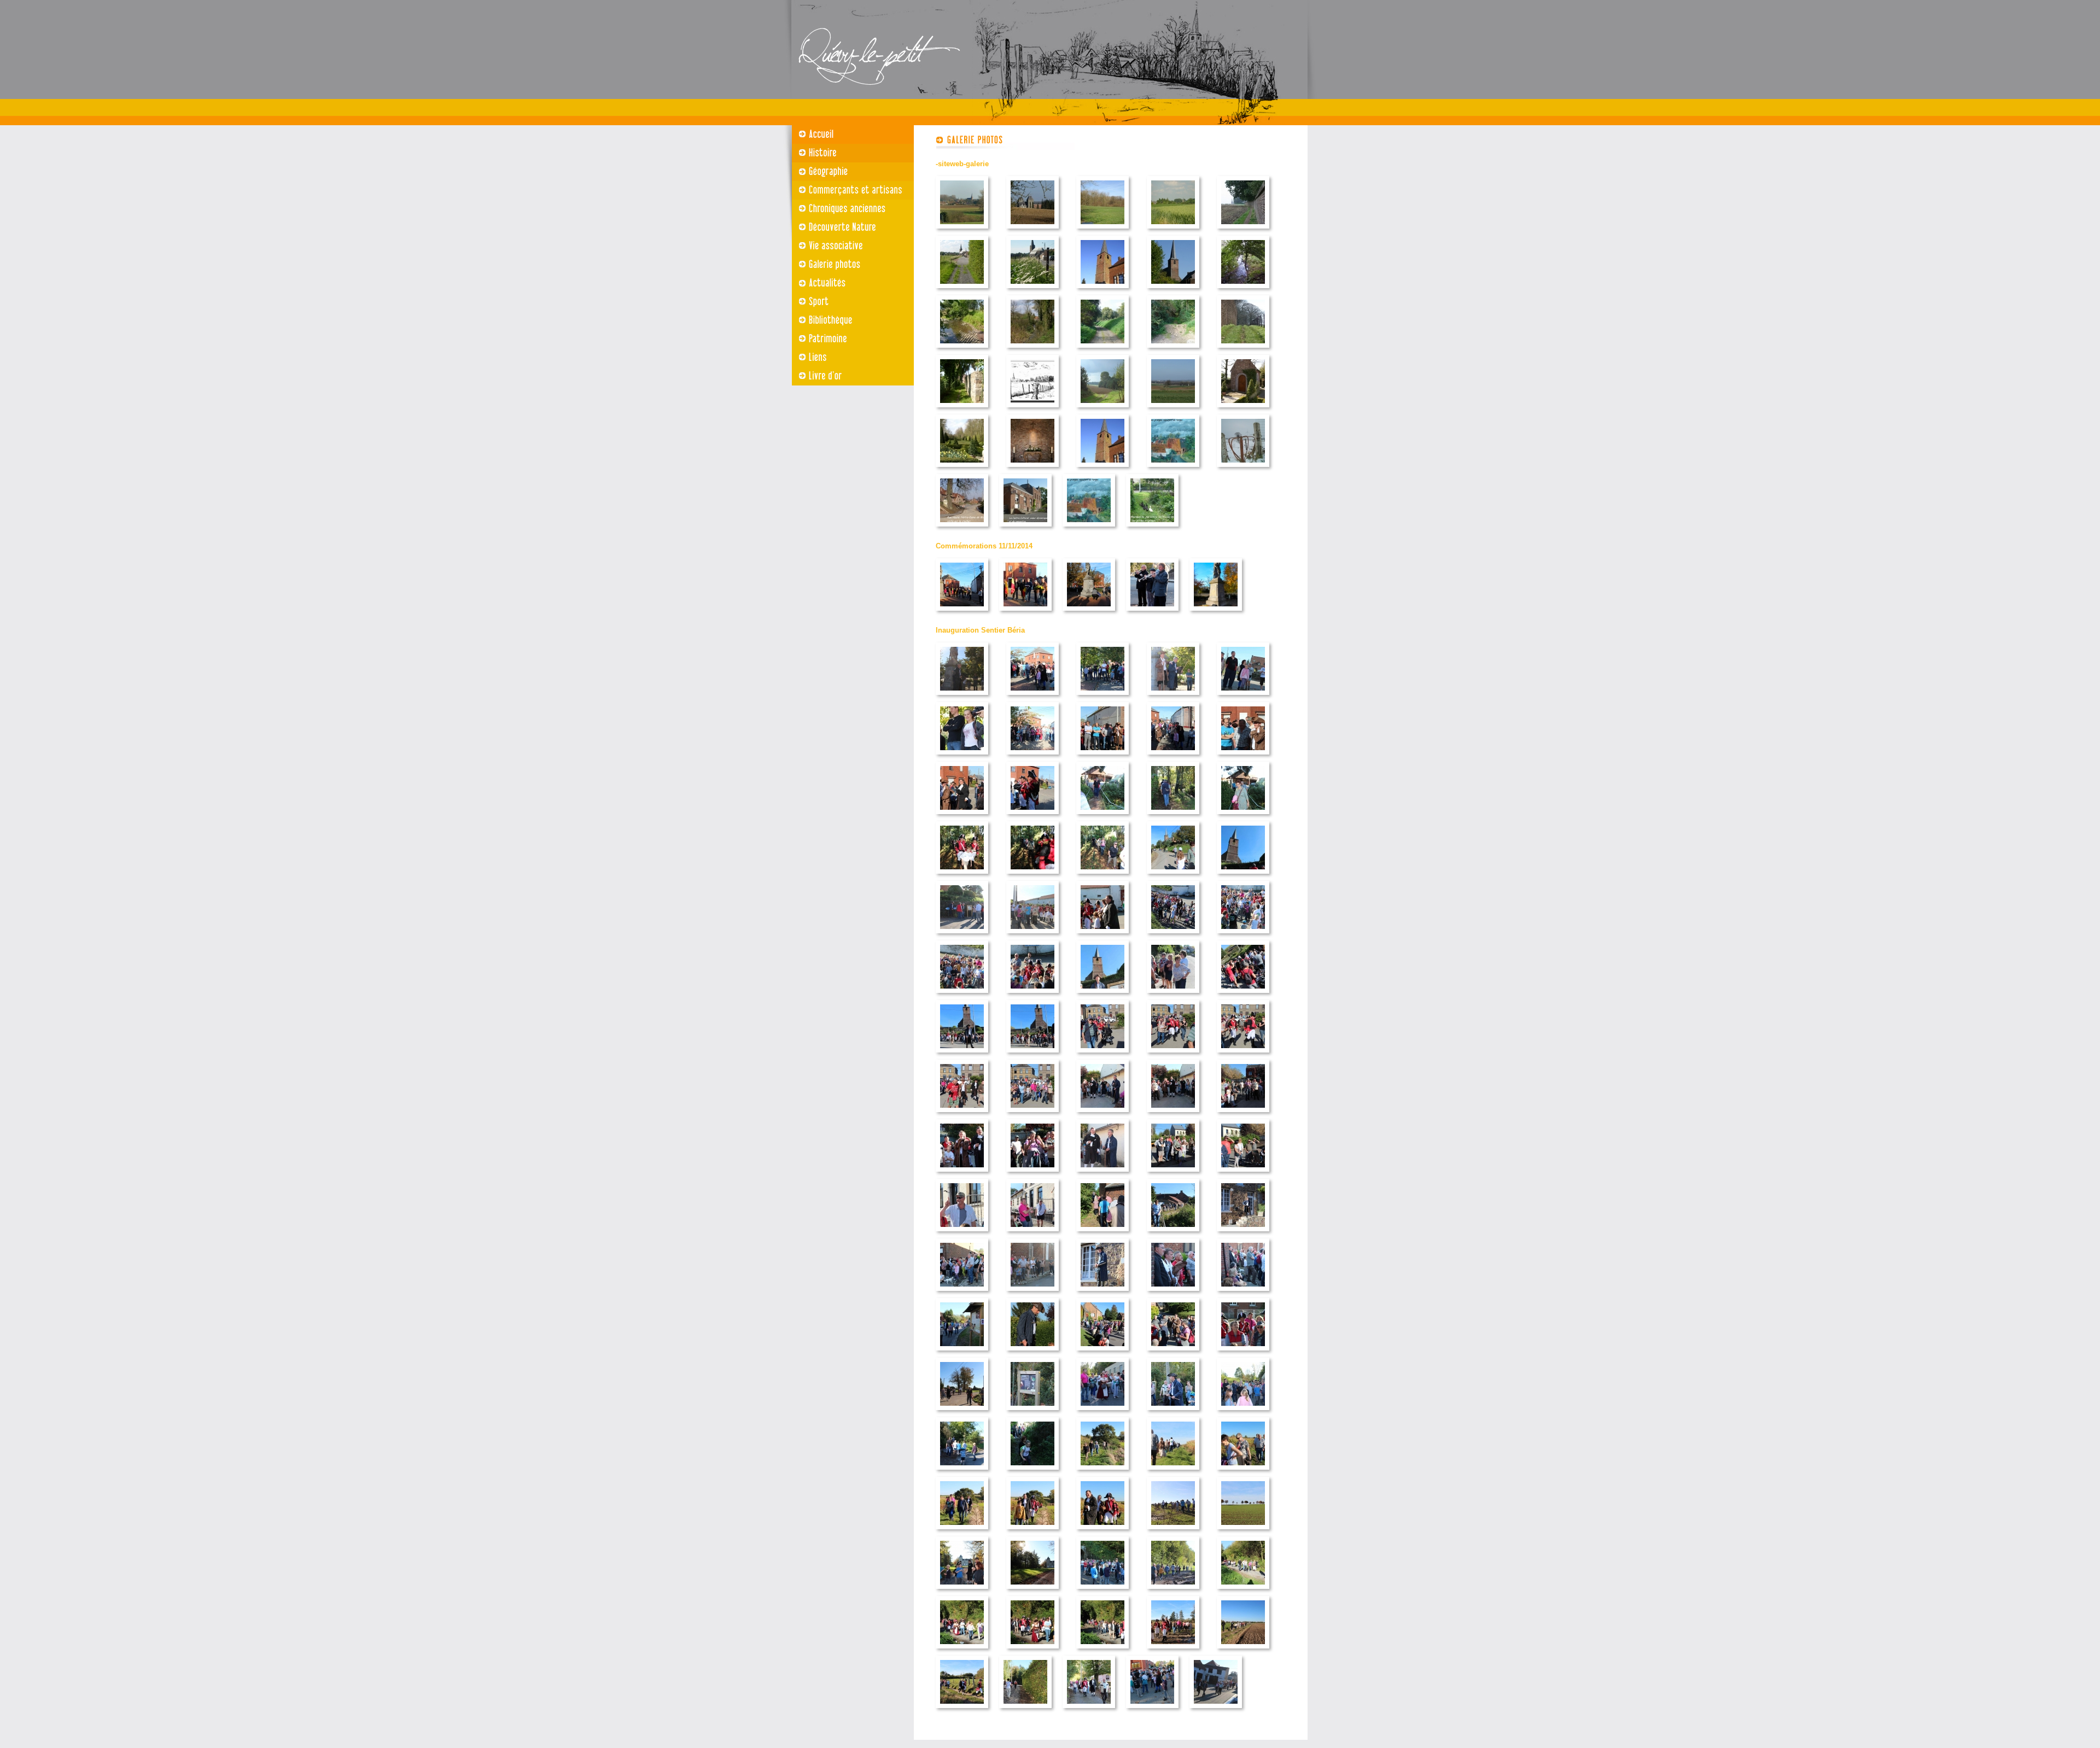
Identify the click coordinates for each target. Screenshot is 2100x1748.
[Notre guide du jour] (1102, 996)
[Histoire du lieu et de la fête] (1102, 1354)
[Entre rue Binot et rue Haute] (1173, 817)
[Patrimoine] (848, 339)
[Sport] (848, 302)
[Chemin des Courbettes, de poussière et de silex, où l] (1102, 351)
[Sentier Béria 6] (1032, 758)
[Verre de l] (1216, 1711)
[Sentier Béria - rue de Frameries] (1243, 996)
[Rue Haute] (962, 530)
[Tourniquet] (1243, 470)
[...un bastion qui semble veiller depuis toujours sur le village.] (1173, 291)
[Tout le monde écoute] (1173, 1294)
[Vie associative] (848, 246)
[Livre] (848, 376)
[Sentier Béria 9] (1243, 758)
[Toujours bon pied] (1243, 1592)
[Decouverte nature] (848, 227)
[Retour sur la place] (1152, 1711)
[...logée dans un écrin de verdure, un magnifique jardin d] (962, 470)
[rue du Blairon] (1243, 1413)
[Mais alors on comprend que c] (1102, 291)
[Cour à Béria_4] (962, 1115)
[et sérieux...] (1243, 1175)
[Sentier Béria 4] (1243, 698)
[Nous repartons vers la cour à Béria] (962, 1056)
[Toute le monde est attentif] (1173, 1175)
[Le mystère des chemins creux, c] (1173, 351)
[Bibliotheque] (848, 320)
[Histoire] (848, 153)
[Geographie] (848, 172)
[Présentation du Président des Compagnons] (1102, 1175)
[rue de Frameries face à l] (1243, 877)
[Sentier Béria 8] (1173, 758)
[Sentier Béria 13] (1102, 877)
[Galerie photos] (848, 265)
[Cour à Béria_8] (962, 1175)
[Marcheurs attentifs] (1032, 996)
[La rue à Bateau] (1025, 1711)
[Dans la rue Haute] (1173, 877)
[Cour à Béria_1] (1102, 1056)
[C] (1102, 470)
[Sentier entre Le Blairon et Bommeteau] (1102, 1473)
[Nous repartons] (1173, 1592)
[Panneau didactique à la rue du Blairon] (1032, 1413)
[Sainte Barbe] (1089, 530)
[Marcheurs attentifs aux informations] (962, 996)
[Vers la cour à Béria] (1032, 1056)
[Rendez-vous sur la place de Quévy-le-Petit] (962, 698)
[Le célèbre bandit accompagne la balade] (1173, 698)
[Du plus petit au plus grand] (1032, 1294)
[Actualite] (848, 283)
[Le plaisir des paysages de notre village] (962, 1711)
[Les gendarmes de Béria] (1032, 817)
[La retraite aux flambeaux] (1173, 1413)
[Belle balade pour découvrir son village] (1173, 1651)
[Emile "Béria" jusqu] (962, 1234)
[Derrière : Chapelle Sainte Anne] (962, 1413)
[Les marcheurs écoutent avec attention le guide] (1243, 936)
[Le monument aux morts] (1216, 614)
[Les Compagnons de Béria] (1102, 1532)
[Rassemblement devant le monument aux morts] (962, 614)
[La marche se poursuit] (962, 1651)
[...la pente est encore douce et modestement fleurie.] (1032, 291)
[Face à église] (1032, 936)
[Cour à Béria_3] (1243, 1056)
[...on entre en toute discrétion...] (962, 291)
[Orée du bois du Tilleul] (1102, 232)
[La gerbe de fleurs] (1089, 614)
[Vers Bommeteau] (962, 1473)
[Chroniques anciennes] (848, 209)
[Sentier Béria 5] (962, 758)
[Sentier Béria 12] (1032, 877)
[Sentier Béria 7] (1102, 758)
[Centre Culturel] (1025, 530)
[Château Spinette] (1032, 1592)
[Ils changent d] (1243, 351)
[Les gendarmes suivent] (1032, 1532)
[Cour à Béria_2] (1173, 1056)
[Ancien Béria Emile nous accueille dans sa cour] (1032, 1234)
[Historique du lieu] (1102, 1592)
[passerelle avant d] (1173, 1234)
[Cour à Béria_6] (1173, 1115)
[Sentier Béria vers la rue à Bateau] (1032, 1651)
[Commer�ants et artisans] (848, 190)
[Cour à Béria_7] (1243, 1115)
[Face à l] (962, 936)
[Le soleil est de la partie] (1173, 1354)
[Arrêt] (1102, 1413)
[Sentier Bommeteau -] (962, 1532)
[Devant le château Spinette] (962, 1592)
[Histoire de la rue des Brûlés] (1243, 1234)
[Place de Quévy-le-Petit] (1032, 698)
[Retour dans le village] (1089, 1711)
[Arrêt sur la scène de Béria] (1032, 1354)
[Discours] (1025, 614)
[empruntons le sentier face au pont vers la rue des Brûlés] (1102, 1234)
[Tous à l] (1173, 936)
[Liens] (848, 358)
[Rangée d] (1243, 1532)
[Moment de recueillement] (1152, 614)
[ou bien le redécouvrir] (1243, 1651)
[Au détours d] (1243, 232)
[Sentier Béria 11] (1243, 817)
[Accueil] (848, 135)
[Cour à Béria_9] (1032, 1175)
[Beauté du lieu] (1102, 1651)
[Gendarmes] (1243, 1354)
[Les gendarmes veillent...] (962, 877)
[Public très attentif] (1243, 1294)
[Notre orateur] (1102, 1294)
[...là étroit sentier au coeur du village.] (962, 410)
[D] (1102, 410)
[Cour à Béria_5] (1032, 1115)
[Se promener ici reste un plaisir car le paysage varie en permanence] (1032, 410)
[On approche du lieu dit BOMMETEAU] (1173, 1532)
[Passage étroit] (1032, 1473)
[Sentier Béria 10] (962, 817)
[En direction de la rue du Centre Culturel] (962, 1354)
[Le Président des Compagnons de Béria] (1102, 936)
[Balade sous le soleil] (1243, 1473)
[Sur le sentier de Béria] (1102, 817)
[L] (1173, 232)
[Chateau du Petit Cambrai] (1032, 232)
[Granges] (1173, 470)
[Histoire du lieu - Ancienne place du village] (1102, 1115)
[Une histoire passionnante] (962, 1294)
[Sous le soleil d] (1173, 996)
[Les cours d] (1243, 291)
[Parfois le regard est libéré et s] (1173, 410)
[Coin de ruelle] (1152, 530)
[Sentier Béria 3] (1102, 698)
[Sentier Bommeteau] (1173, 1473)
